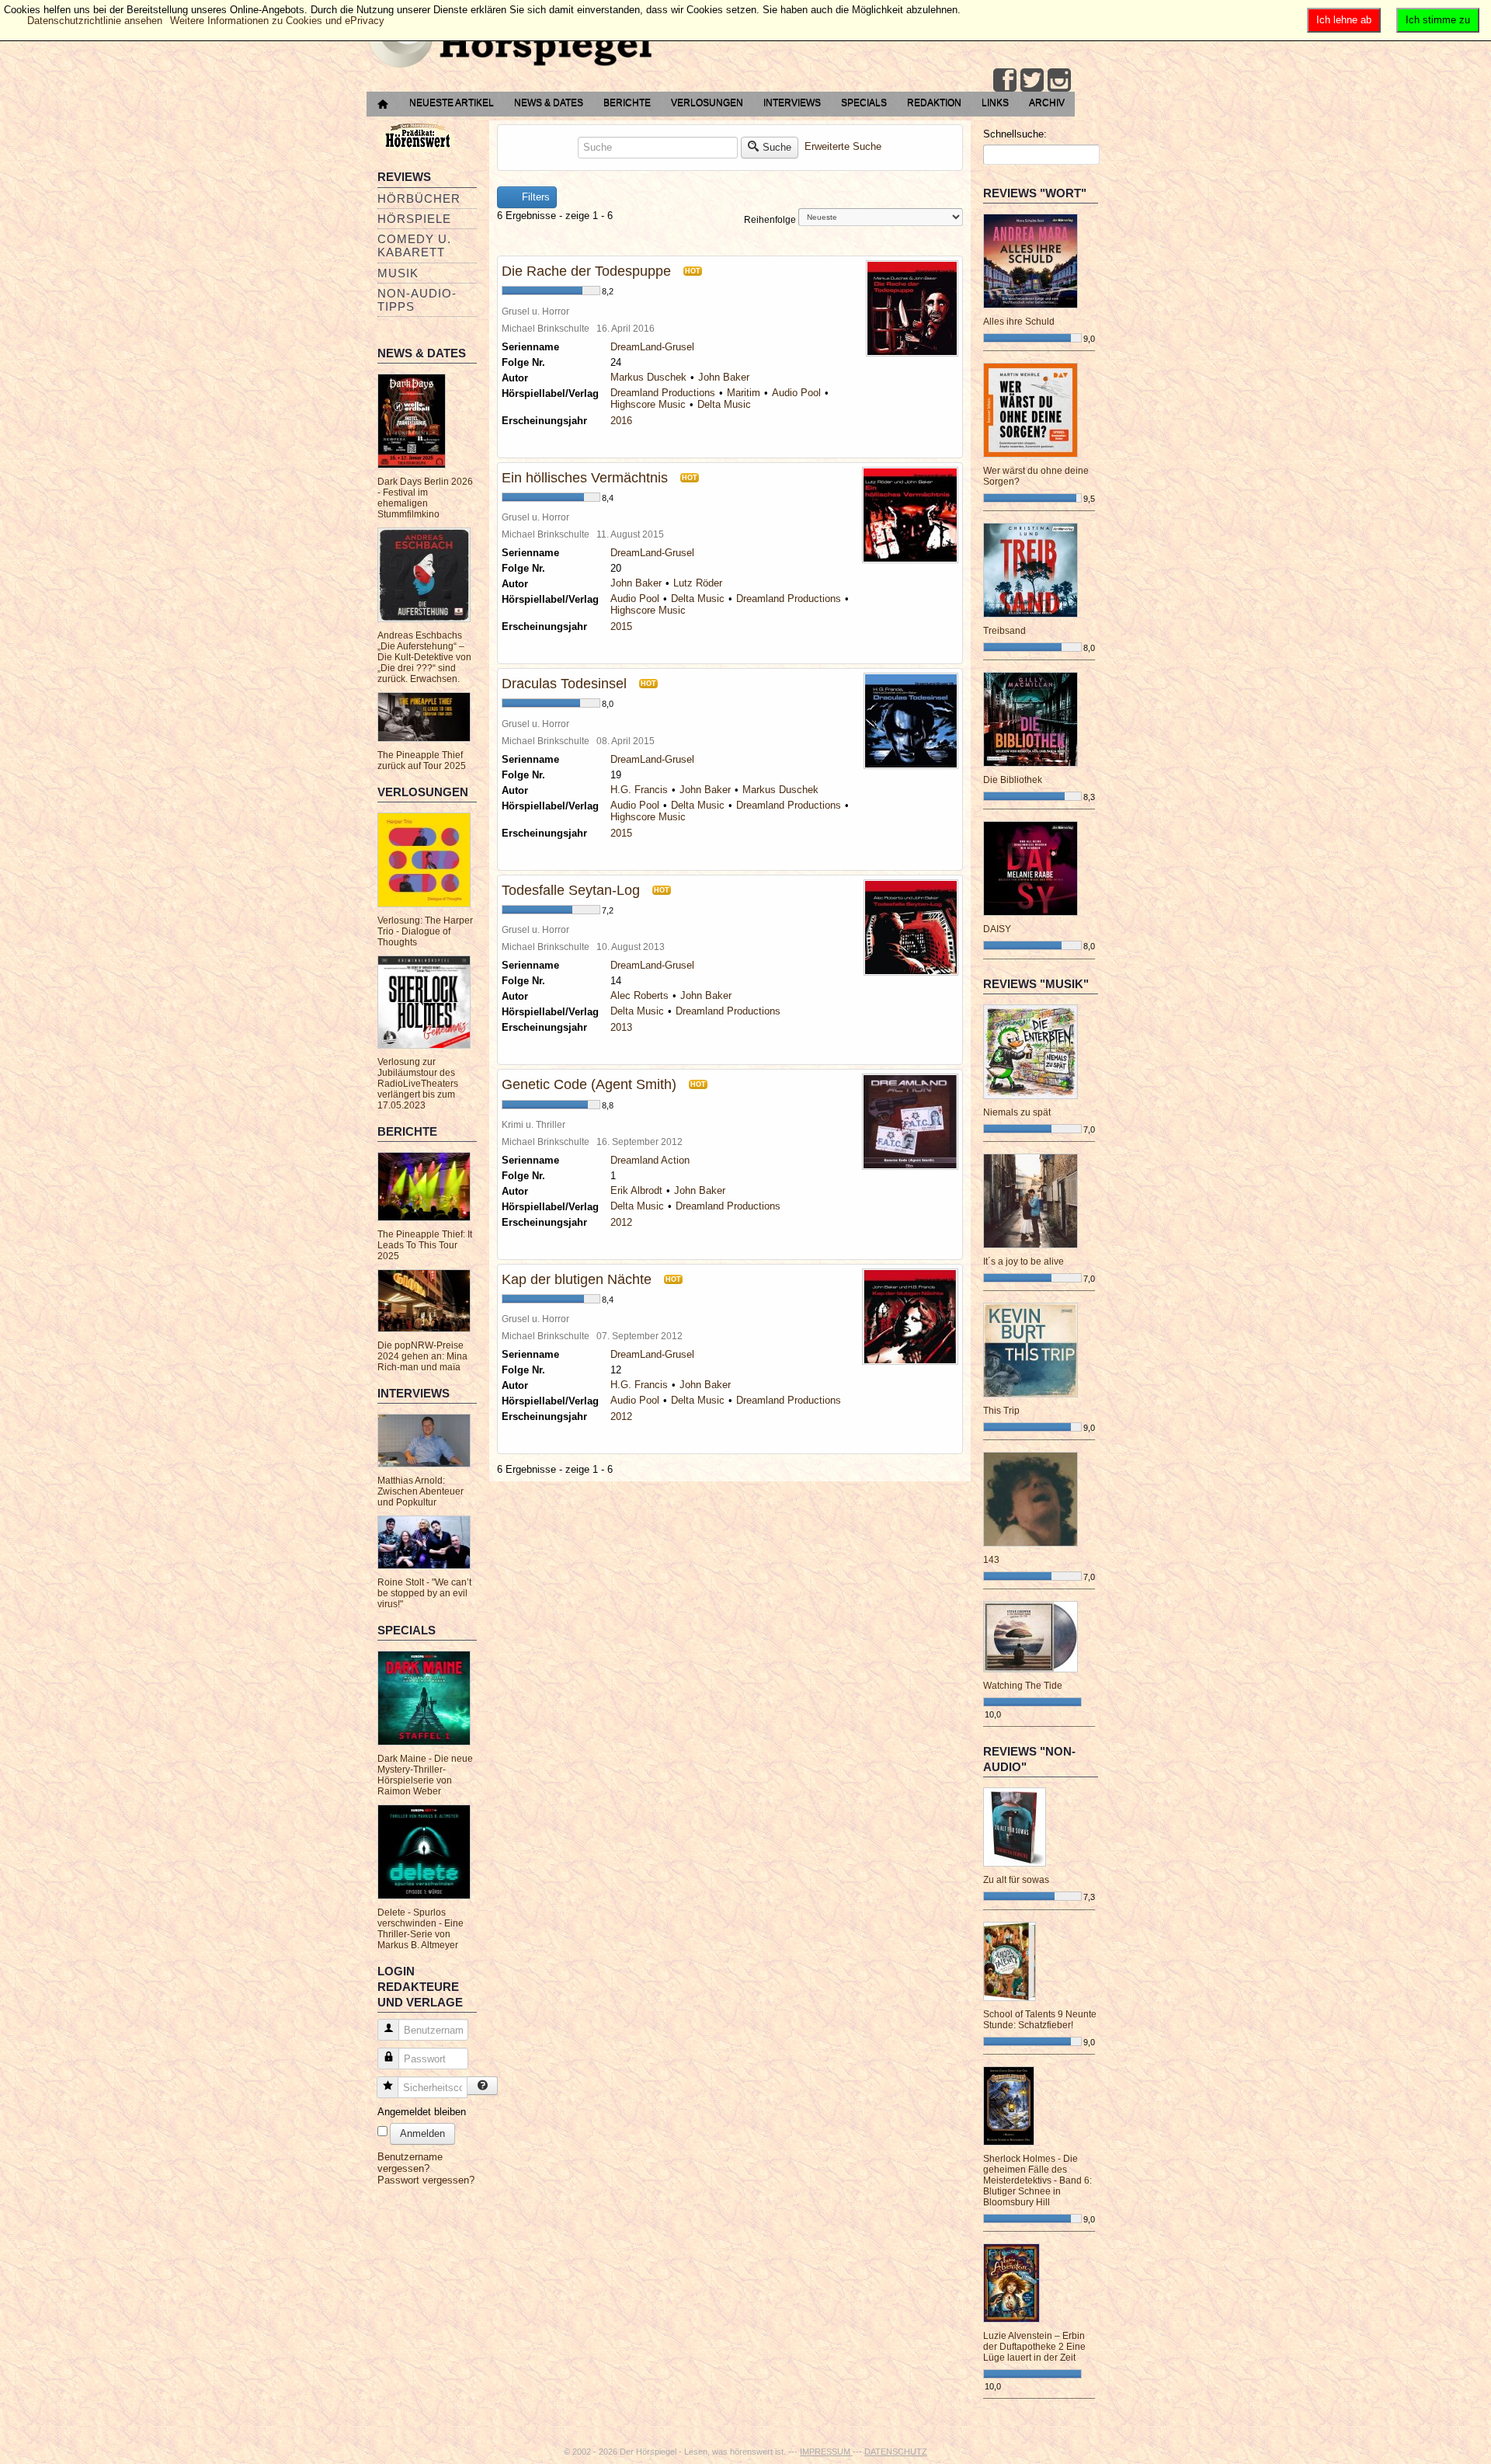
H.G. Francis (639, 790)
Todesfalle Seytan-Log (571, 890)
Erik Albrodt (636, 1190)
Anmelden (422, 2133)
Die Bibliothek (1013, 780)
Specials (864, 103)
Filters (534, 197)
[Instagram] (1059, 80)
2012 (621, 1222)
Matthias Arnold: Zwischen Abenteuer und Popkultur (421, 1491)
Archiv (1047, 103)
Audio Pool (796, 393)
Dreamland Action (650, 1160)
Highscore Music (648, 404)
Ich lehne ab (1344, 20)
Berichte (627, 103)
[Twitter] (1032, 80)
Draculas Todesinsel (564, 684)
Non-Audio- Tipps (417, 300)
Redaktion (934, 103)
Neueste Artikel (452, 103)
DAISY (997, 929)
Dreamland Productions (663, 393)
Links (995, 103)
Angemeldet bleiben (422, 2112)
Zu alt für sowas (1016, 1880)
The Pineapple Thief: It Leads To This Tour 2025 (425, 1245)
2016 (621, 421)
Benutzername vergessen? (410, 2163)
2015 (621, 626)
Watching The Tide (1023, 1686)
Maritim (744, 393)
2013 (621, 1027)
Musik (398, 273)
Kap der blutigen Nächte (577, 1279)
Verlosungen (707, 103)
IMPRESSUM (826, 2452)
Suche (777, 147)
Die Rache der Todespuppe (586, 271)
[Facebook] (1005, 80)
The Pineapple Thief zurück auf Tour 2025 (422, 760)
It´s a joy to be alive (1024, 1262)
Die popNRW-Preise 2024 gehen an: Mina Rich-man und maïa (422, 1356)
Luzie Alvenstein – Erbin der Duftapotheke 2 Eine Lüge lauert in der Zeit (1034, 2347)
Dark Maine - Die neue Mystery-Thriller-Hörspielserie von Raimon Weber (425, 1775)
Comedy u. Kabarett (414, 245)
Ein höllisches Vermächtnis (585, 478)
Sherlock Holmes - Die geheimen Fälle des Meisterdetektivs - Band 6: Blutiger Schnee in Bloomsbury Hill (1037, 2180)
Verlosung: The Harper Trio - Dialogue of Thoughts (425, 931)
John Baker (724, 377)
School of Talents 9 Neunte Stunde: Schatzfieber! (1040, 2020)
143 (991, 1560)
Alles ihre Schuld (1019, 322)
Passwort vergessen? (426, 2180)
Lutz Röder (698, 583)
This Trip (1001, 1411)
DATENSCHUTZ (896, 2452)
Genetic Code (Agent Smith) (589, 1084)
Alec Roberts (639, 995)
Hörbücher (419, 198)
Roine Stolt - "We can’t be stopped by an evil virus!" (424, 1593)
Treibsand (1004, 631)
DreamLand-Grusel (652, 347)
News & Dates (549, 103)
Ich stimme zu (1438, 20)
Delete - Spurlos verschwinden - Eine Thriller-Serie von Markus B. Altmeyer (421, 1929)
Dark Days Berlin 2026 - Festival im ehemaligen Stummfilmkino (425, 498)
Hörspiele (414, 219)
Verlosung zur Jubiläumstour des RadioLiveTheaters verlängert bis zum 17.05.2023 (418, 1084)
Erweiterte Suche (843, 146)
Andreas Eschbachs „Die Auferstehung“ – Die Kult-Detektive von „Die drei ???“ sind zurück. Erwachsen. (424, 657)
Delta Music (724, 404)
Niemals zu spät (1017, 1112)
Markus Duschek (648, 377)
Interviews (792, 103)
